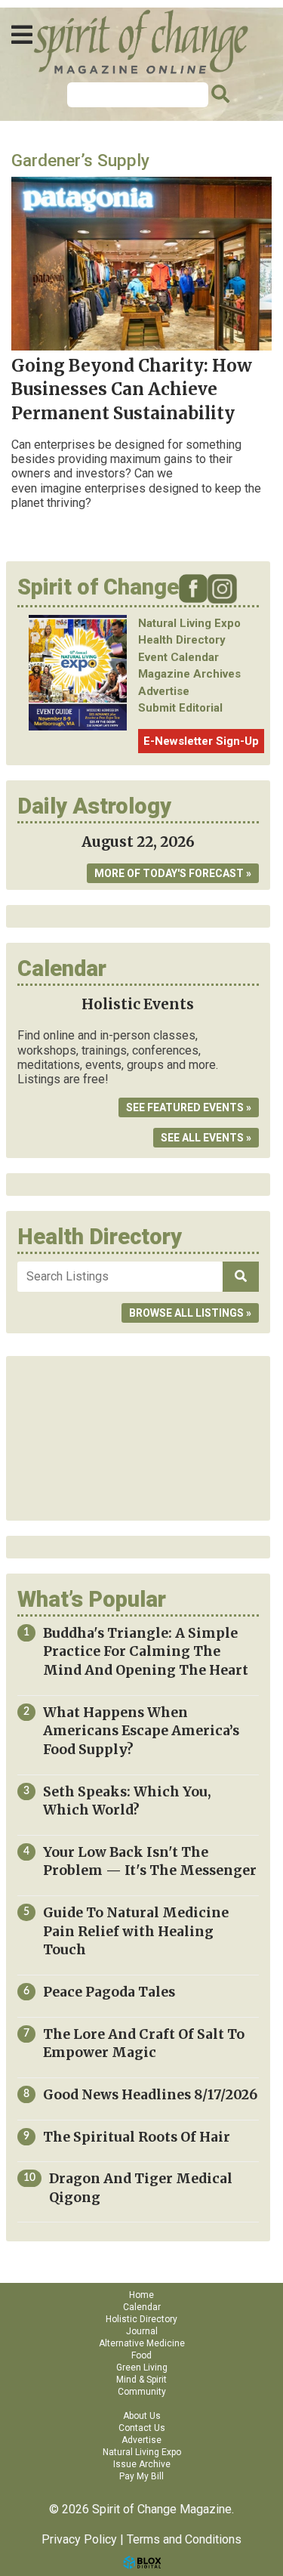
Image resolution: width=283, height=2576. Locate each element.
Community (142, 2392)
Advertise (164, 691)
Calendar (142, 2307)
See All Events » (206, 1138)
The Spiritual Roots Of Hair (137, 2137)
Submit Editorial (180, 708)
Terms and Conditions (184, 2539)
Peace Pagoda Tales (109, 1992)
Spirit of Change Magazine (142, 42)
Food (141, 2355)
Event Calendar (178, 657)
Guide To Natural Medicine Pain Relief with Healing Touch (136, 1931)
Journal (142, 2331)
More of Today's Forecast (169, 873)
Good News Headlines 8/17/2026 (150, 2095)
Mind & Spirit (141, 2380)
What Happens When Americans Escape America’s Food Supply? (141, 1731)
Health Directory (182, 640)
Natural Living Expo (189, 623)
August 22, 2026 (138, 842)
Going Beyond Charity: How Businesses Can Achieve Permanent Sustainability (132, 389)
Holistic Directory (141, 2319)
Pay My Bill (141, 2476)
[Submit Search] (218, 94)
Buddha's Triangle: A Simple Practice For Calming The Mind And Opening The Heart (146, 1652)
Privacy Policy (79, 2539)
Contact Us (142, 2428)
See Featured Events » (189, 1107)
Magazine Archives (189, 674)
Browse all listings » (190, 1313)
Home (141, 2295)
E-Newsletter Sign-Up (201, 741)
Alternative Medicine (142, 2343)
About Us (142, 2416)
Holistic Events (138, 1004)
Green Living (142, 2368)
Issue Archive (142, 2464)
